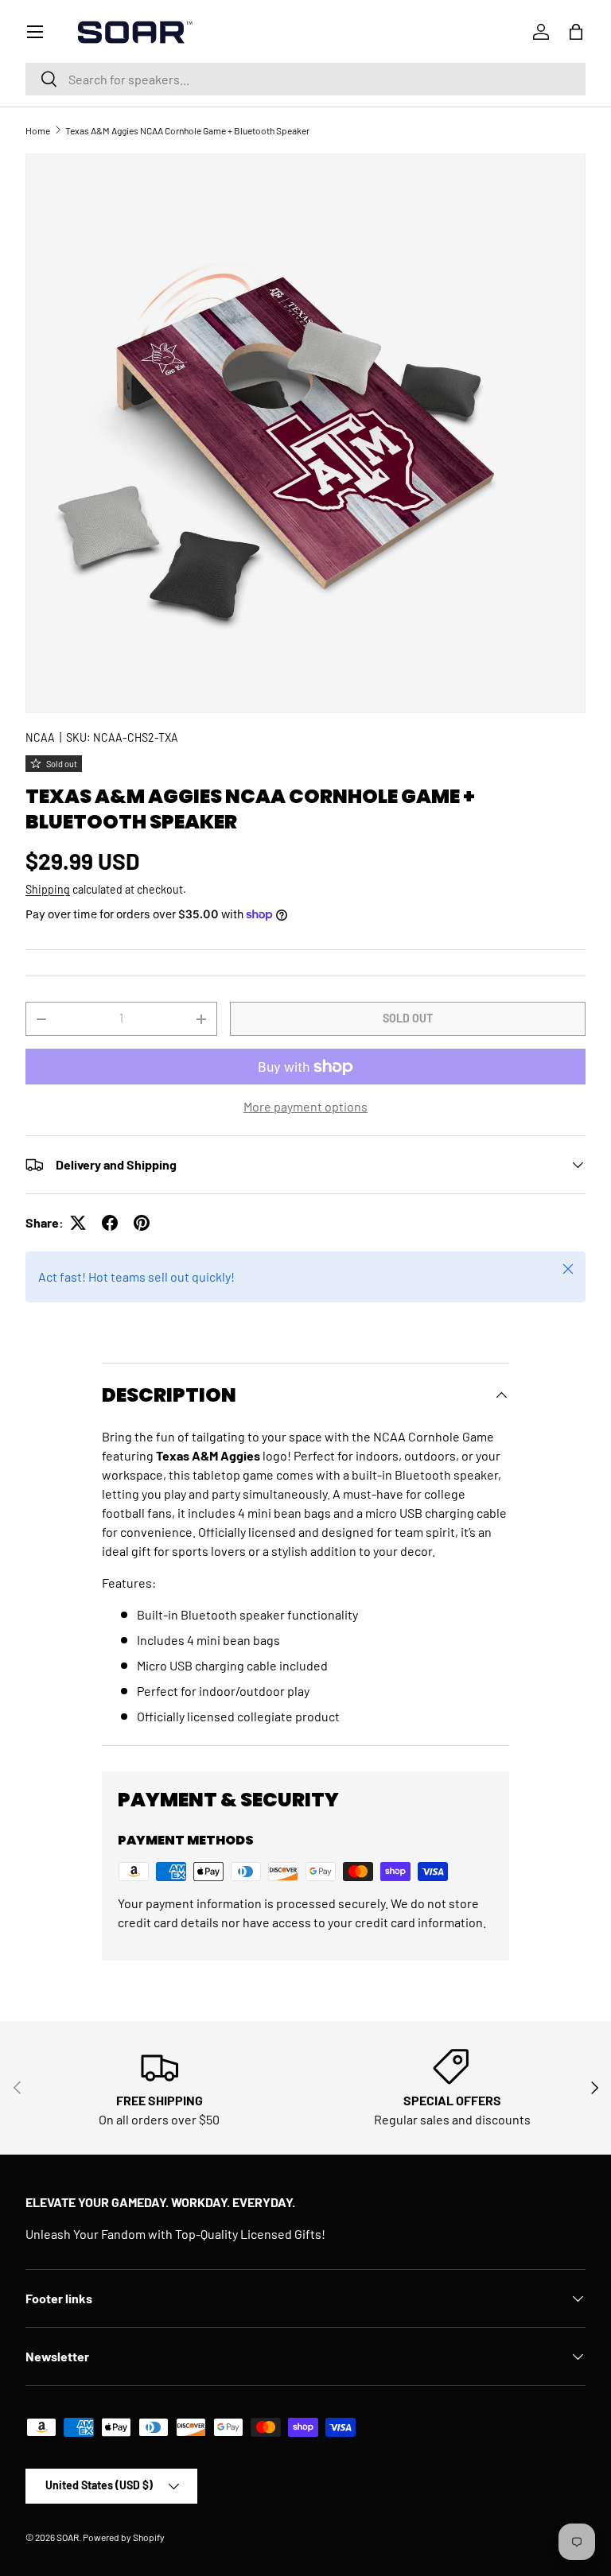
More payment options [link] (305, 1106)
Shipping (48, 889)
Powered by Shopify (124, 2537)
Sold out (408, 1018)
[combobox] (305, 79)
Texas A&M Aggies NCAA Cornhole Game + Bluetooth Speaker (187, 130)
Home (38, 130)
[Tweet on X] (78, 1223)
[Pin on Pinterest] (142, 1223)
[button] (576, 32)
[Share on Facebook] (110, 1223)
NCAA (40, 737)
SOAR (68, 2537)
